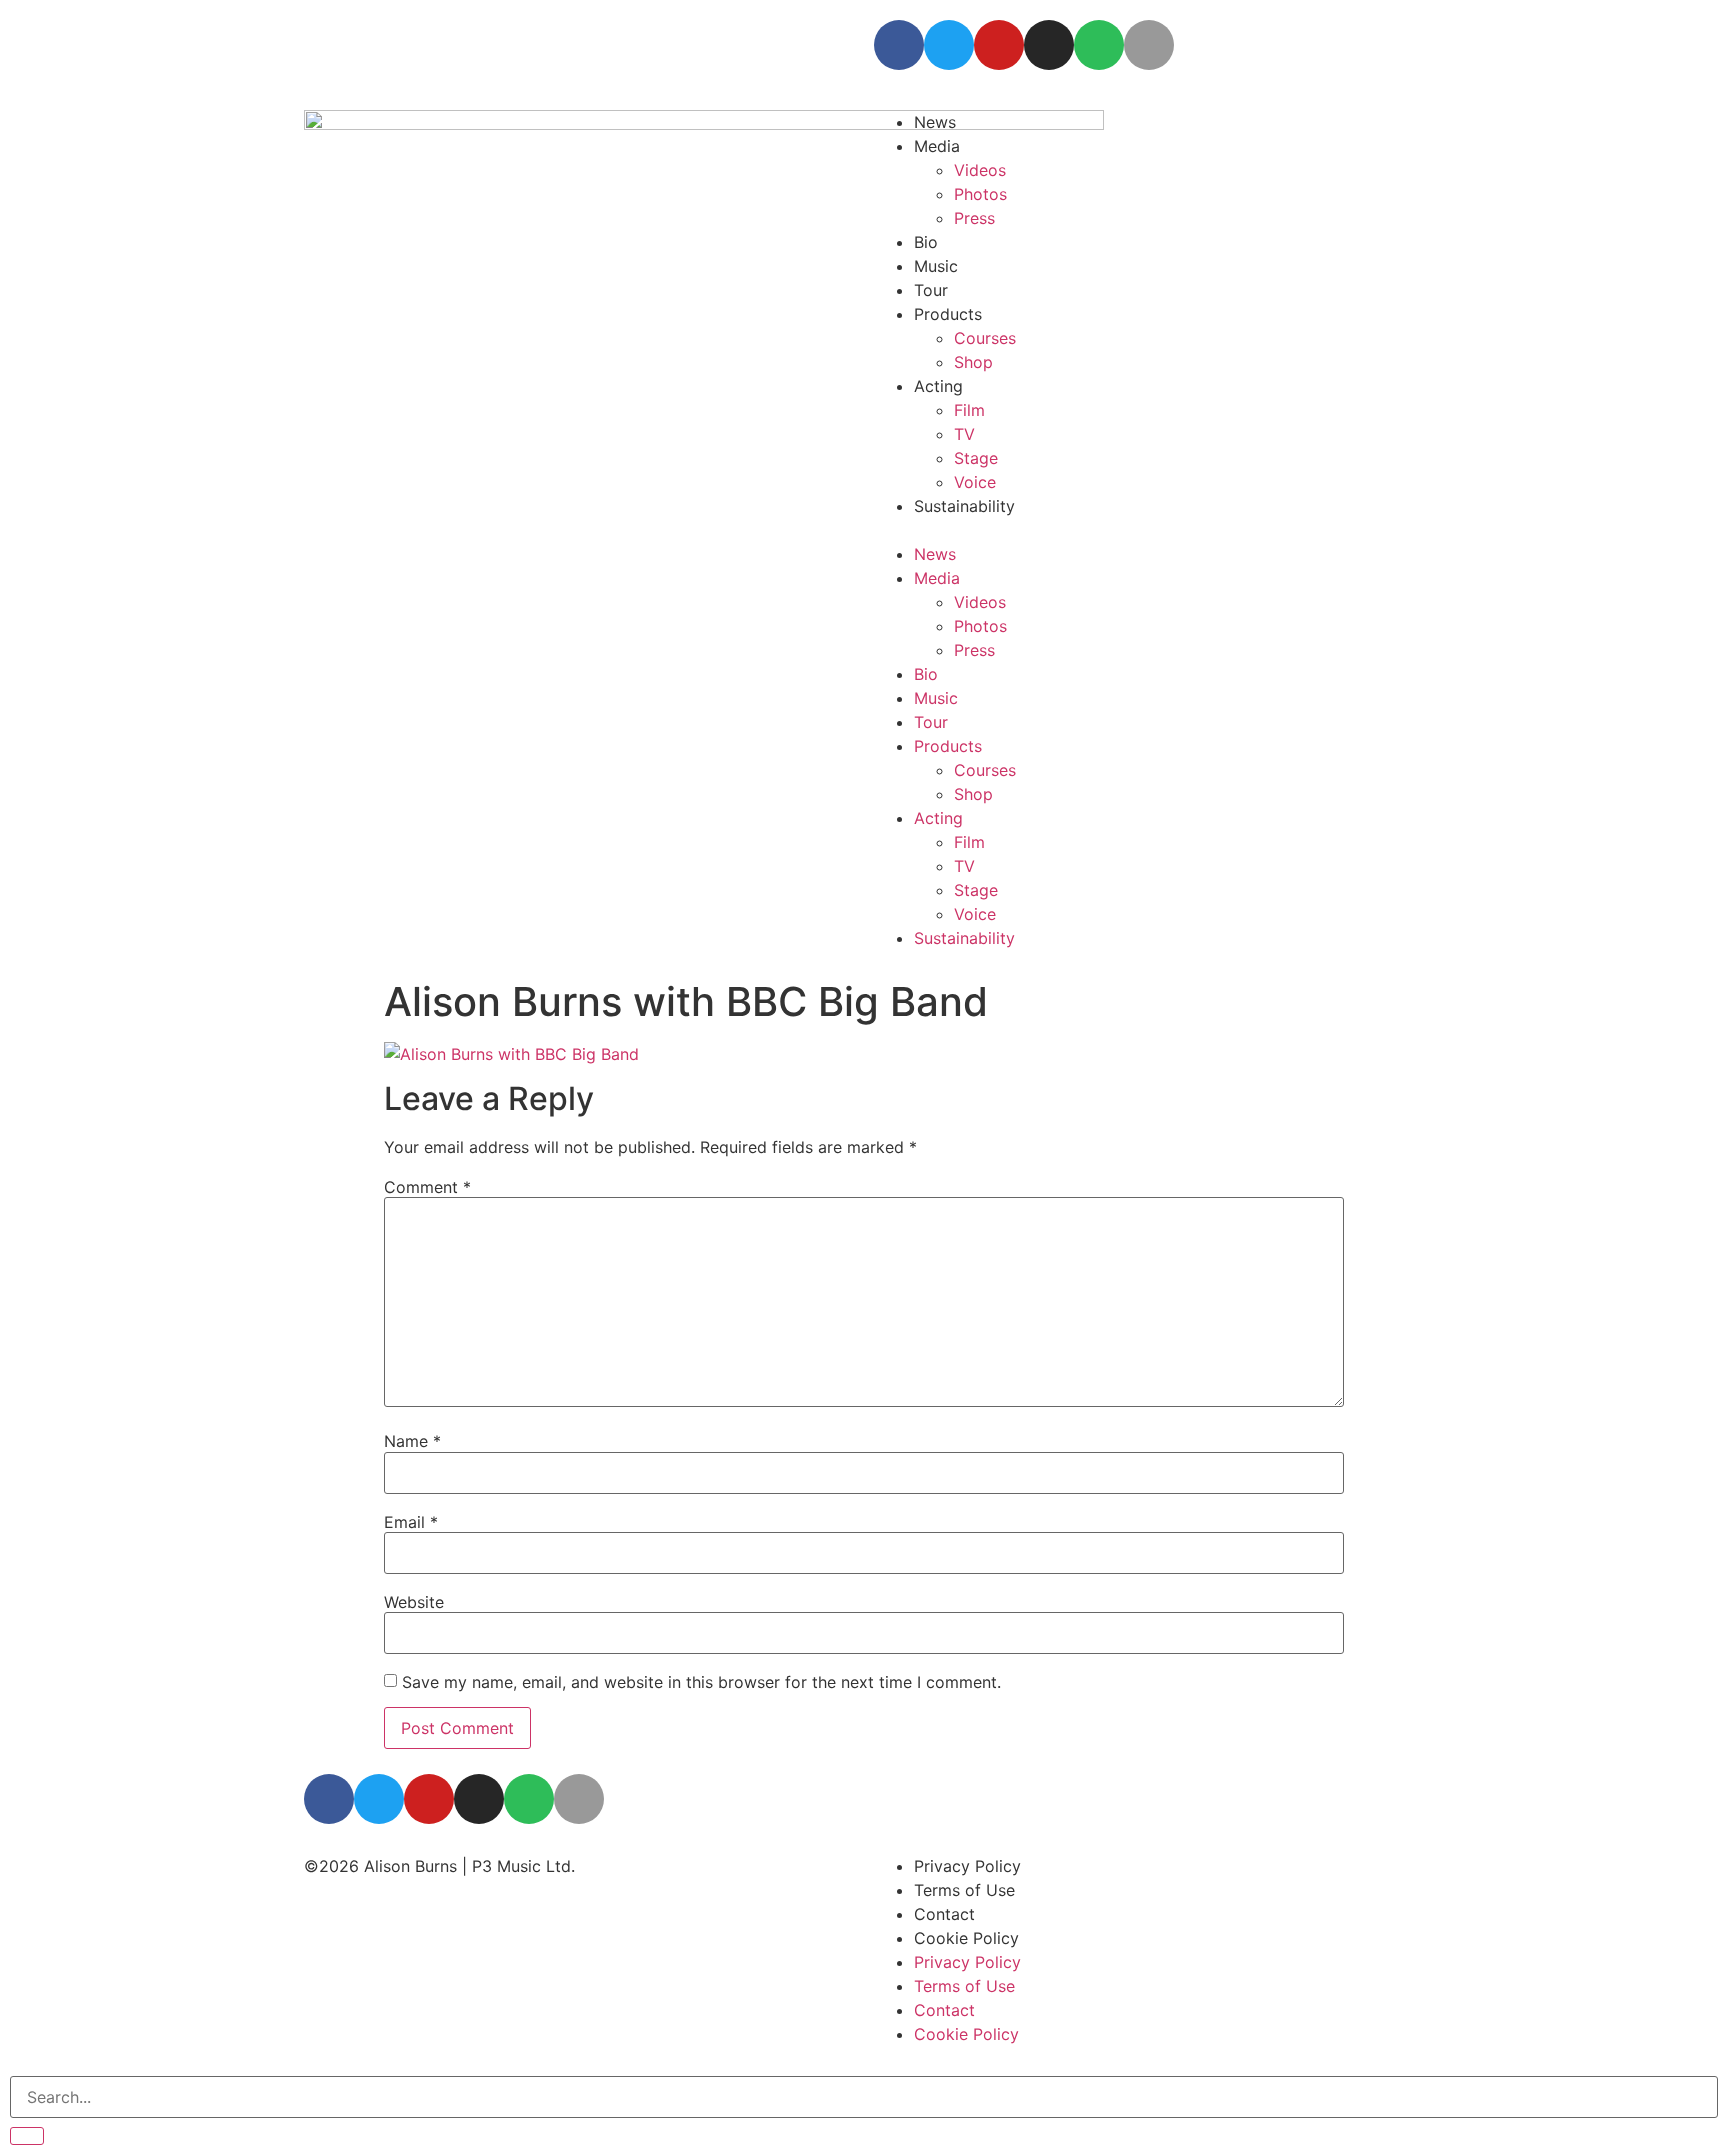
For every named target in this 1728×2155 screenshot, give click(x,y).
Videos (980, 602)
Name (412, 1441)
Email (411, 1522)
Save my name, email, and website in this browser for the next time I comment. (701, 1682)
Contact (944, 1914)
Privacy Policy (967, 1866)
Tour (931, 290)
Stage (976, 458)
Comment (427, 1187)
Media (937, 578)
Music (936, 266)
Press (974, 218)
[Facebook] (899, 45)
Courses (985, 338)
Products (948, 314)
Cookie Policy (966, 1938)
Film (969, 410)
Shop (973, 794)
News (935, 554)
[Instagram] (1049, 45)
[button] (1149, 530)
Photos (980, 194)
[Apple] (1149, 45)
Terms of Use (964, 1890)
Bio (926, 242)
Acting (938, 818)
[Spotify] (1099, 45)
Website (414, 1602)
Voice (975, 482)
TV (964, 434)
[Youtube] (999, 45)
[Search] (27, 2136)
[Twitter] (949, 45)
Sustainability (964, 506)
